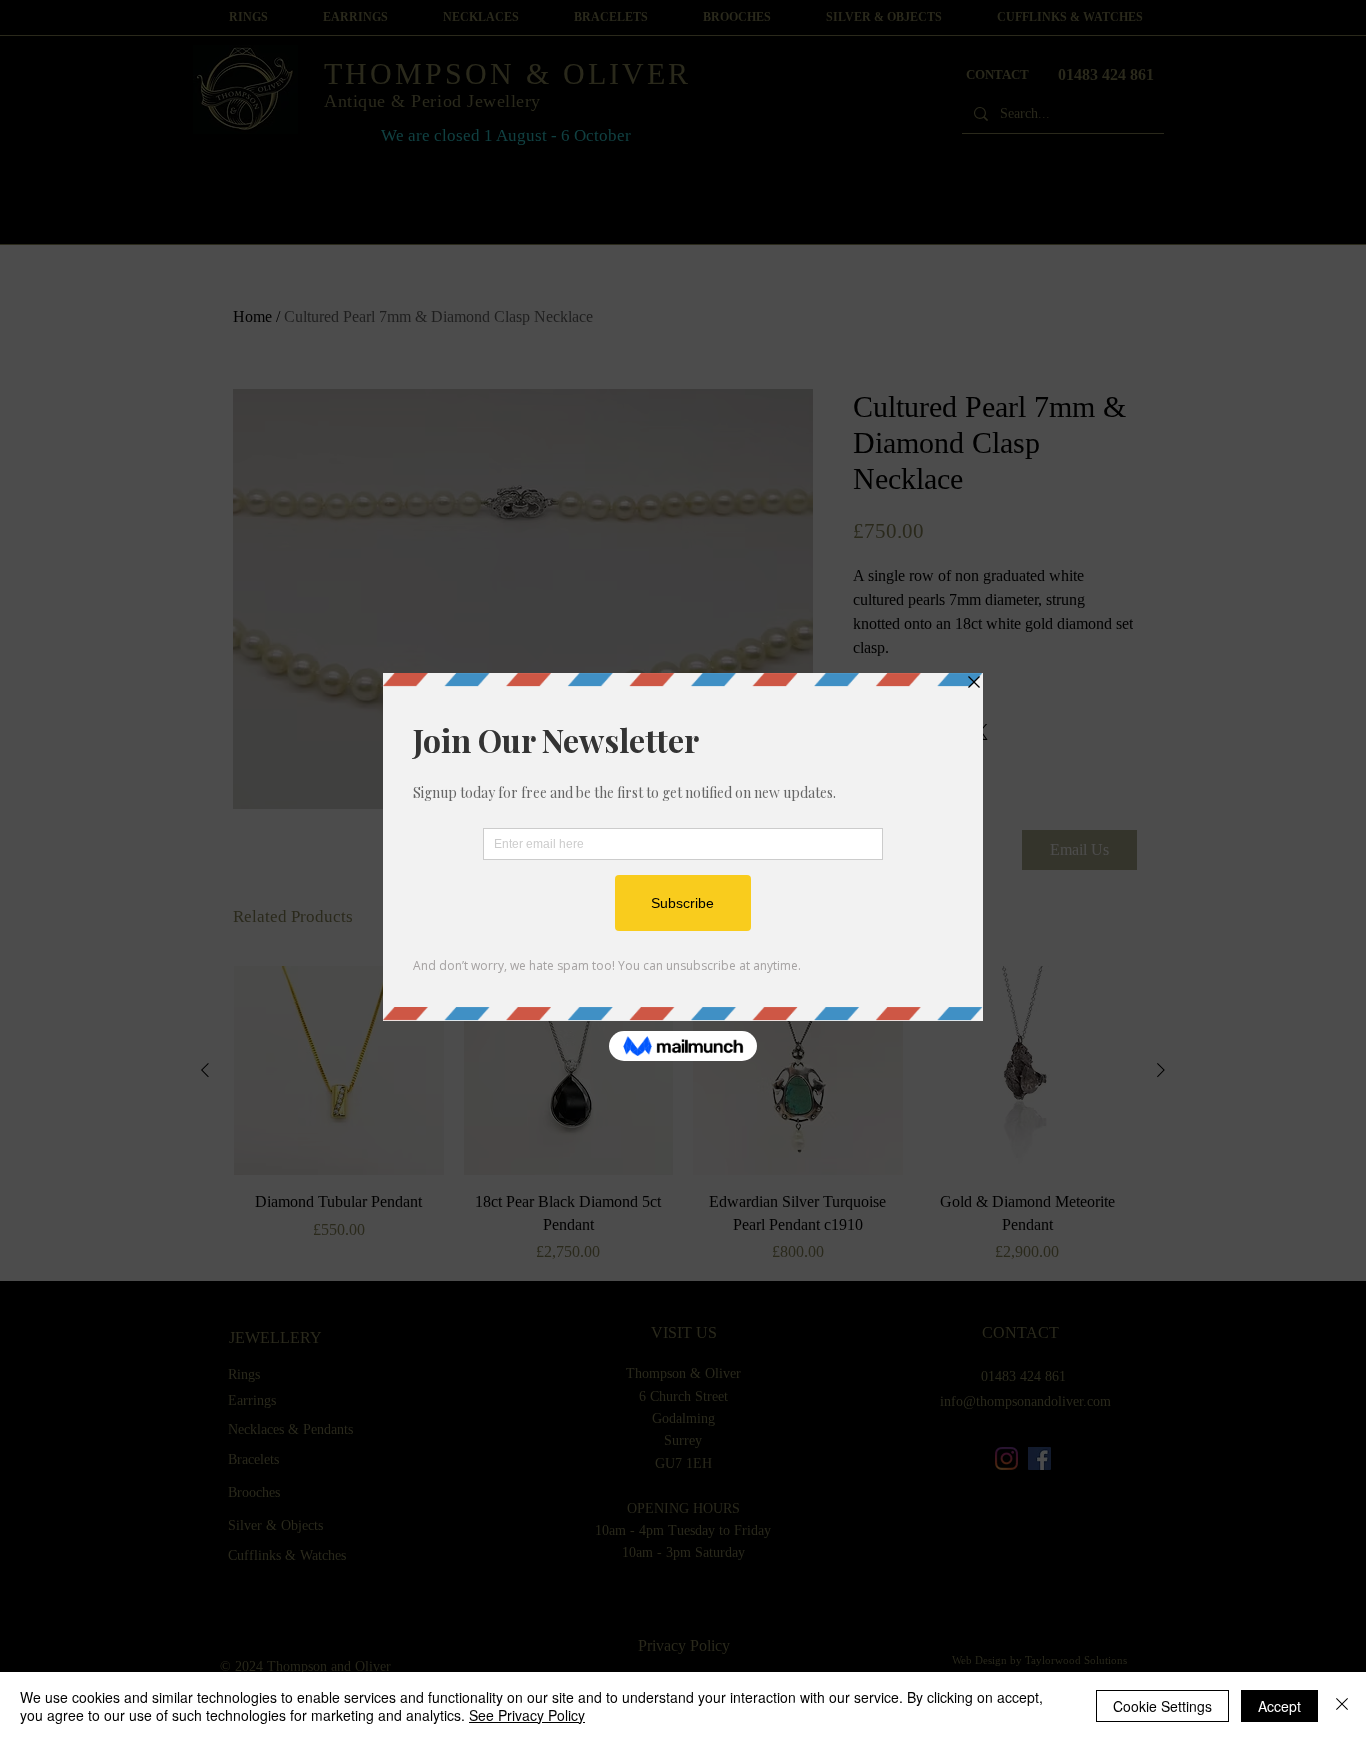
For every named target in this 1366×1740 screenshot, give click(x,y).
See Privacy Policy (527, 1715)
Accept (1279, 1706)
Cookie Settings (1162, 1706)
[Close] (1342, 1706)
